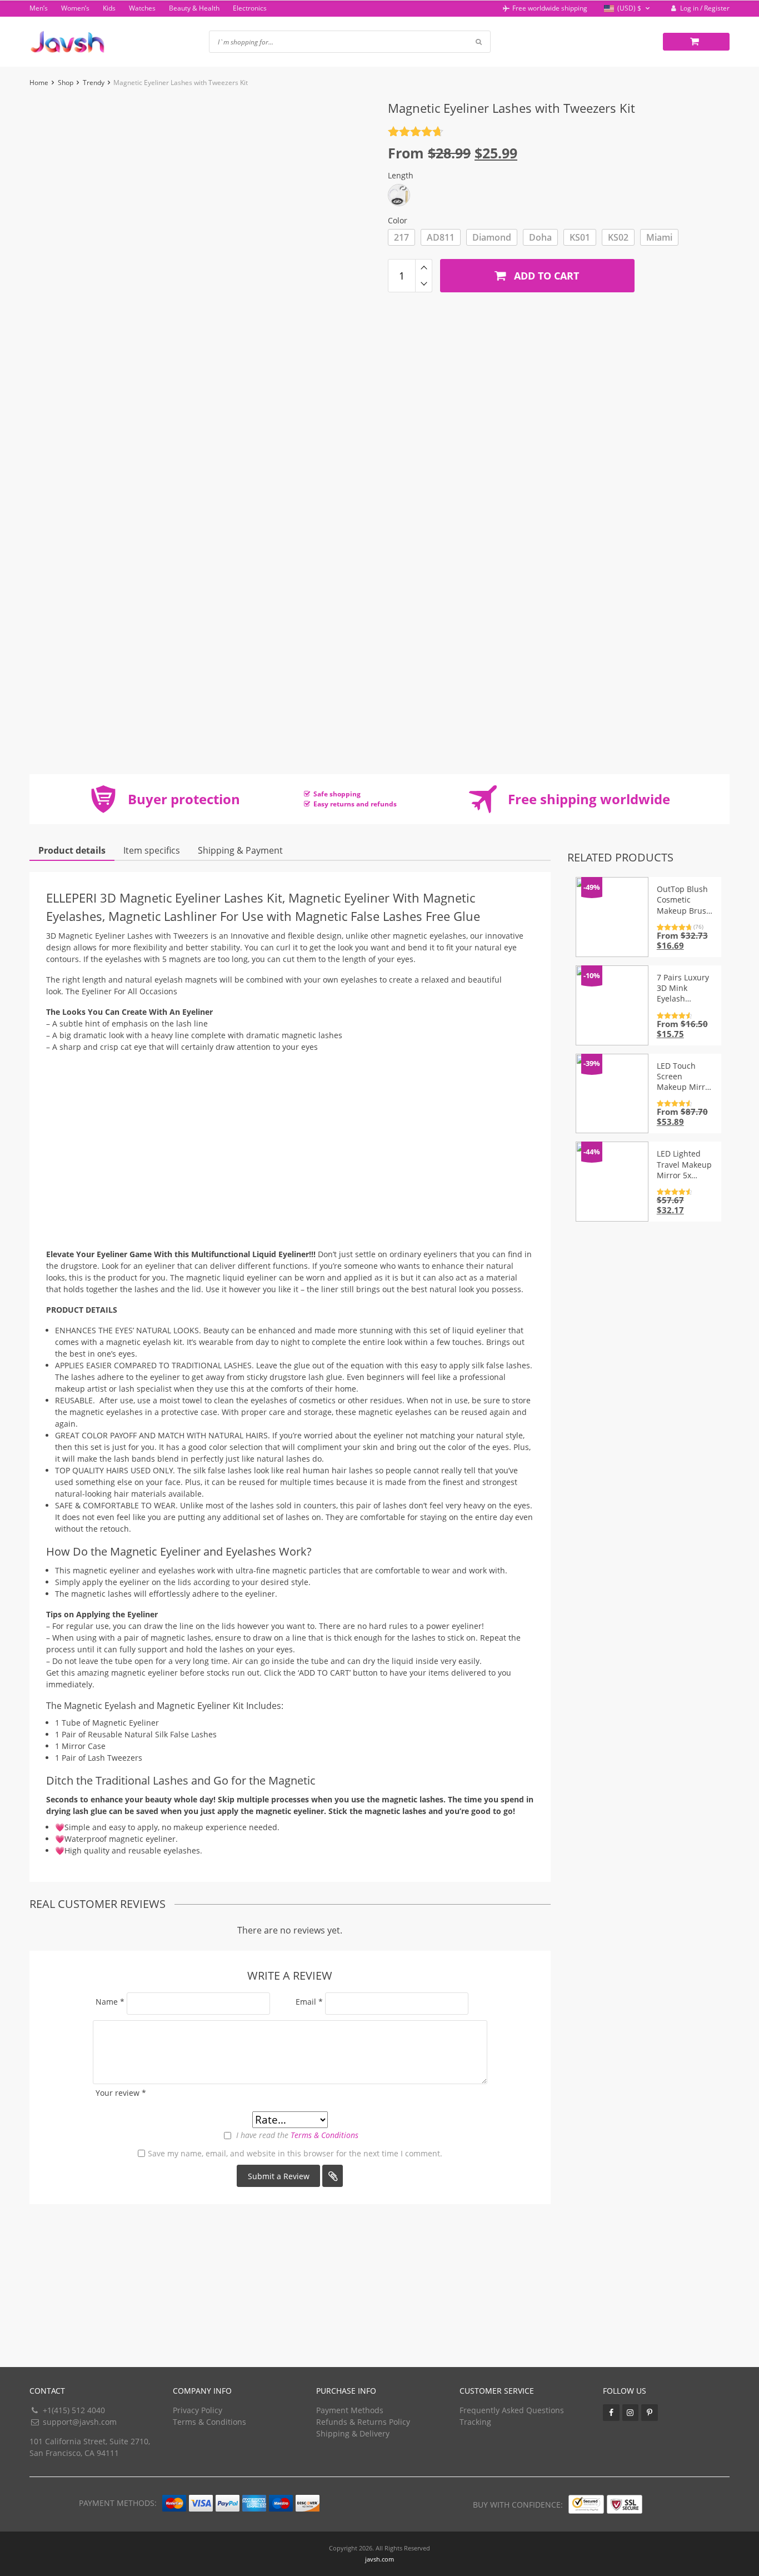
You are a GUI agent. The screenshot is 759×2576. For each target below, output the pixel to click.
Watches (142, 8)
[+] (424, 267)
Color (398, 220)
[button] (628, 9)
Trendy (94, 83)
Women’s (75, 8)
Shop (66, 83)
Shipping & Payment (240, 850)
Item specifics (152, 850)
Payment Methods (350, 2410)
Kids (109, 8)
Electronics (250, 8)
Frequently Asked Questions (512, 2410)
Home (39, 83)
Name (110, 2002)
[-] (424, 284)
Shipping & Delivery (353, 2433)
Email (309, 2002)
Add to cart (545, 276)
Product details (72, 850)
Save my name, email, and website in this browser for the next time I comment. (295, 2153)
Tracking (475, 2422)
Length (401, 175)
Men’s (39, 8)
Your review (121, 2093)
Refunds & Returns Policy (363, 2422)
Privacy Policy (198, 2410)
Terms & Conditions (324, 2135)
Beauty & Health (194, 8)
